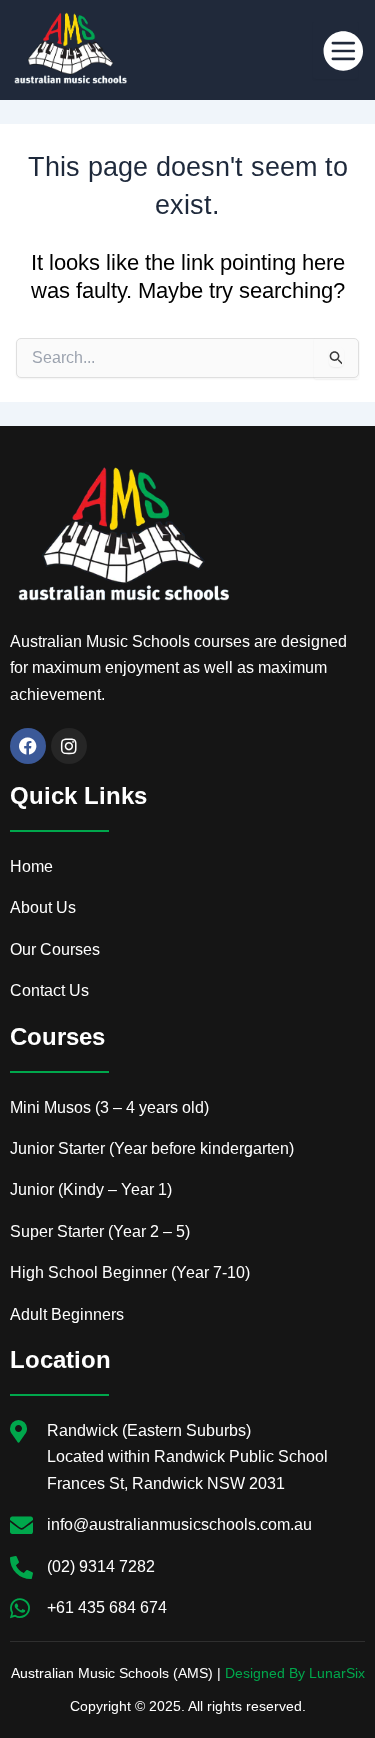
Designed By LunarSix (295, 1673)
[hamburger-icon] (335, 50)
